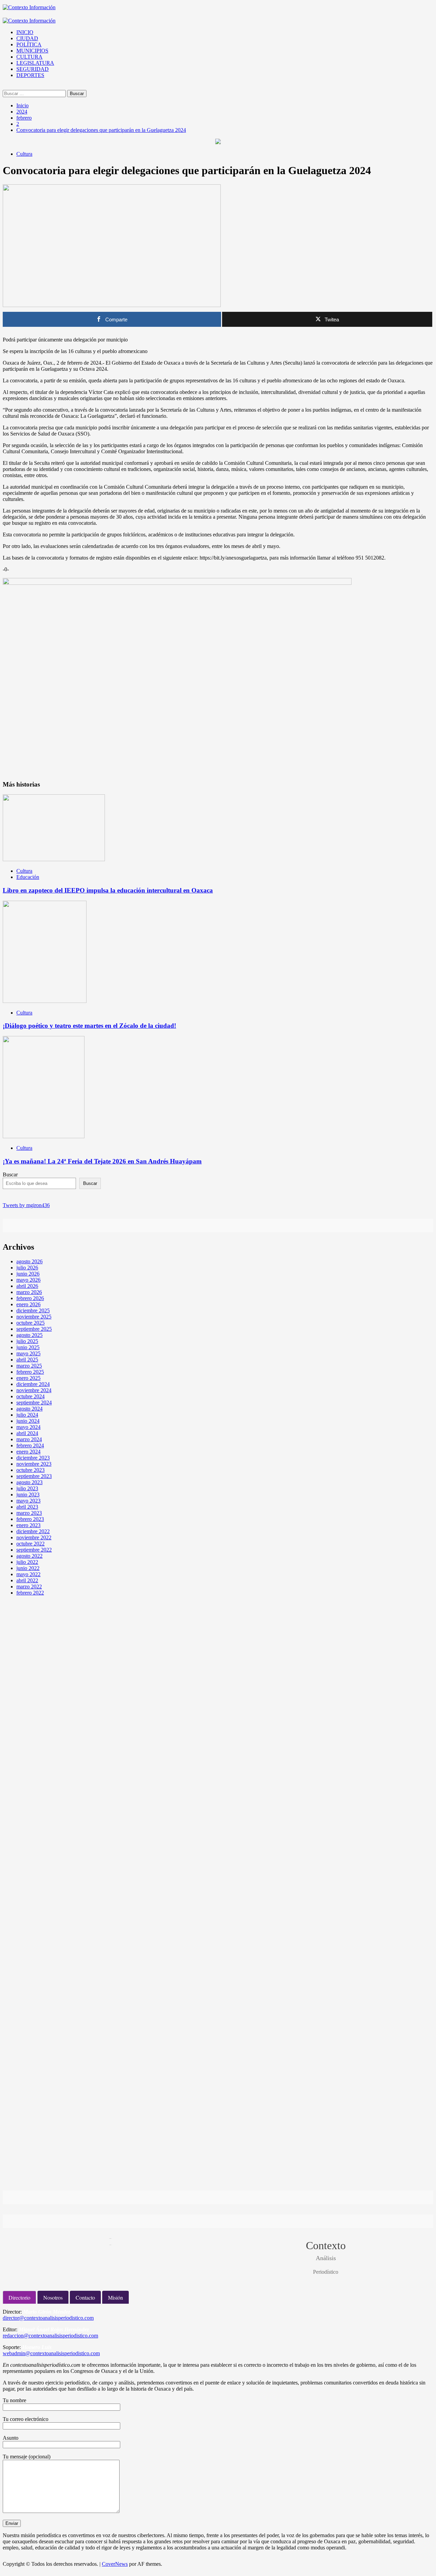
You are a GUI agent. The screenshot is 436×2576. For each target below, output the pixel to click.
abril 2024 (27, 1433)
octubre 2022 (30, 1544)
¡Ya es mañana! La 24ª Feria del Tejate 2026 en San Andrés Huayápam (102, 1161)
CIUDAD (27, 38)
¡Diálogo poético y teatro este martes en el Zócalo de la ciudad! (89, 1026)
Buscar (10, 1175)
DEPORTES (30, 75)
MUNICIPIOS (32, 51)
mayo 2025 (28, 1353)
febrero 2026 (30, 1298)
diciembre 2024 (33, 1384)
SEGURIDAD (33, 69)
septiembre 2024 (34, 1403)
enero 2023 (28, 1525)
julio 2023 (27, 1488)
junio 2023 (28, 1495)
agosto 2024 (29, 1409)
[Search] (5, 87)
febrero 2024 (30, 1445)
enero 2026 (28, 1304)
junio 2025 (28, 1347)
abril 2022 (27, 1580)
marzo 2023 (29, 1513)
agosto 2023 (29, 1482)
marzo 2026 (29, 1292)
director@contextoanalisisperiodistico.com (48, 2318)
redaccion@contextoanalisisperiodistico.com (50, 2336)
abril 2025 (27, 1360)
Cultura (24, 154)
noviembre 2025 (34, 1317)
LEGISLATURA (35, 63)
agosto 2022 (29, 1556)
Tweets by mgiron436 (26, 1205)
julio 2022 (27, 1562)
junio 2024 (28, 1421)
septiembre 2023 (34, 1476)
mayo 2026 (28, 1280)
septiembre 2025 (34, 1329)
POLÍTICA (29, 44)
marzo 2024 (29, 1439)
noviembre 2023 (34, 1464)
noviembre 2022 (34, 1537)
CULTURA (29, 57)
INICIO (25, 32)
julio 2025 (27, 1341)
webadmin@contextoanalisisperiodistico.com (51, 2353)
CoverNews (115, 2564)
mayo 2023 (28, 1501)
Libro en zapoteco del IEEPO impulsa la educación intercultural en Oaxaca (108, 890)
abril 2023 (27, 1507)
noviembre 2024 (34, 1390)
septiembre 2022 (34, 1550)
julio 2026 (27, 1268)
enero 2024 (28, 1452)
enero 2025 (28, 1378)
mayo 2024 (28, 1427)
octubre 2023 (30, 1470)
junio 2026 (28, 1274)
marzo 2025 (29, 1366)
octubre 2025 (30, 1323)
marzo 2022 (29, 1587)
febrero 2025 (30, 1372)
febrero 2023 (30, 1519)
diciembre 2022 (33, 1531)
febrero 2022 (30, 1593)
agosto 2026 (29, 1261)
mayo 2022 (28, 1574)
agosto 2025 (29, 1335)
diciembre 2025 (33, 1310)
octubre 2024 (30, 1396)
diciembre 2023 (33, 1458)
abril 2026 (27, 1286)
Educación (28, 877)
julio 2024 (27, 1415)
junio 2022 (28, 1568)
